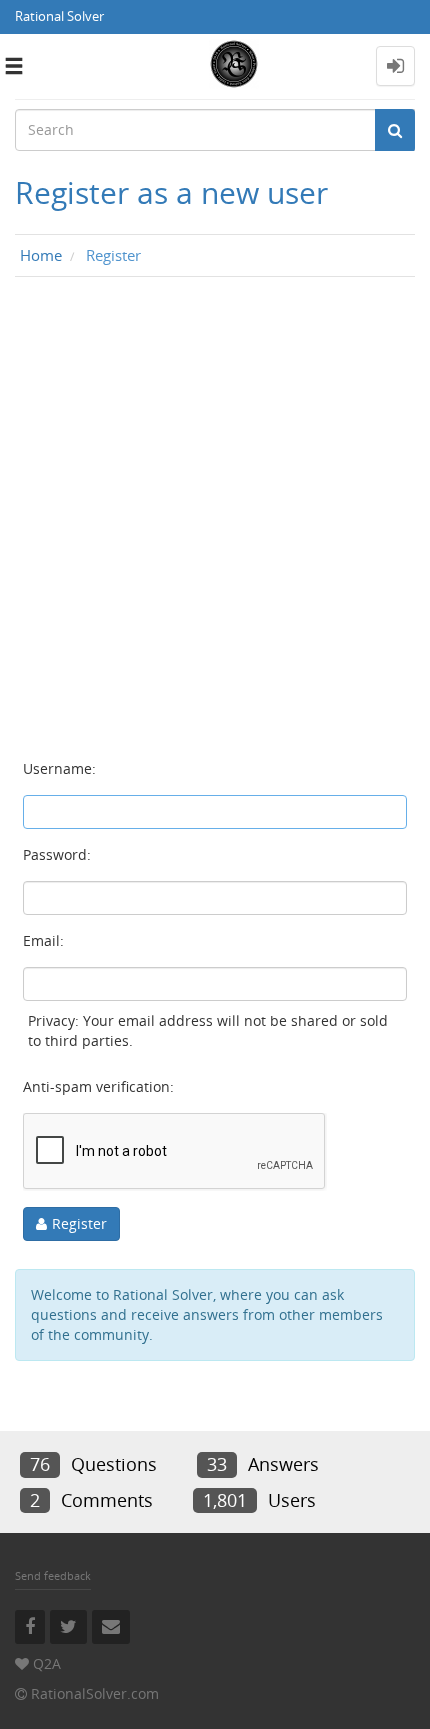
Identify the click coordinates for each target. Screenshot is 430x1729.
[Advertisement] (215, 519)
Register (79, 1223)
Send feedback (53, 1575)
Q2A (47, 1663)
